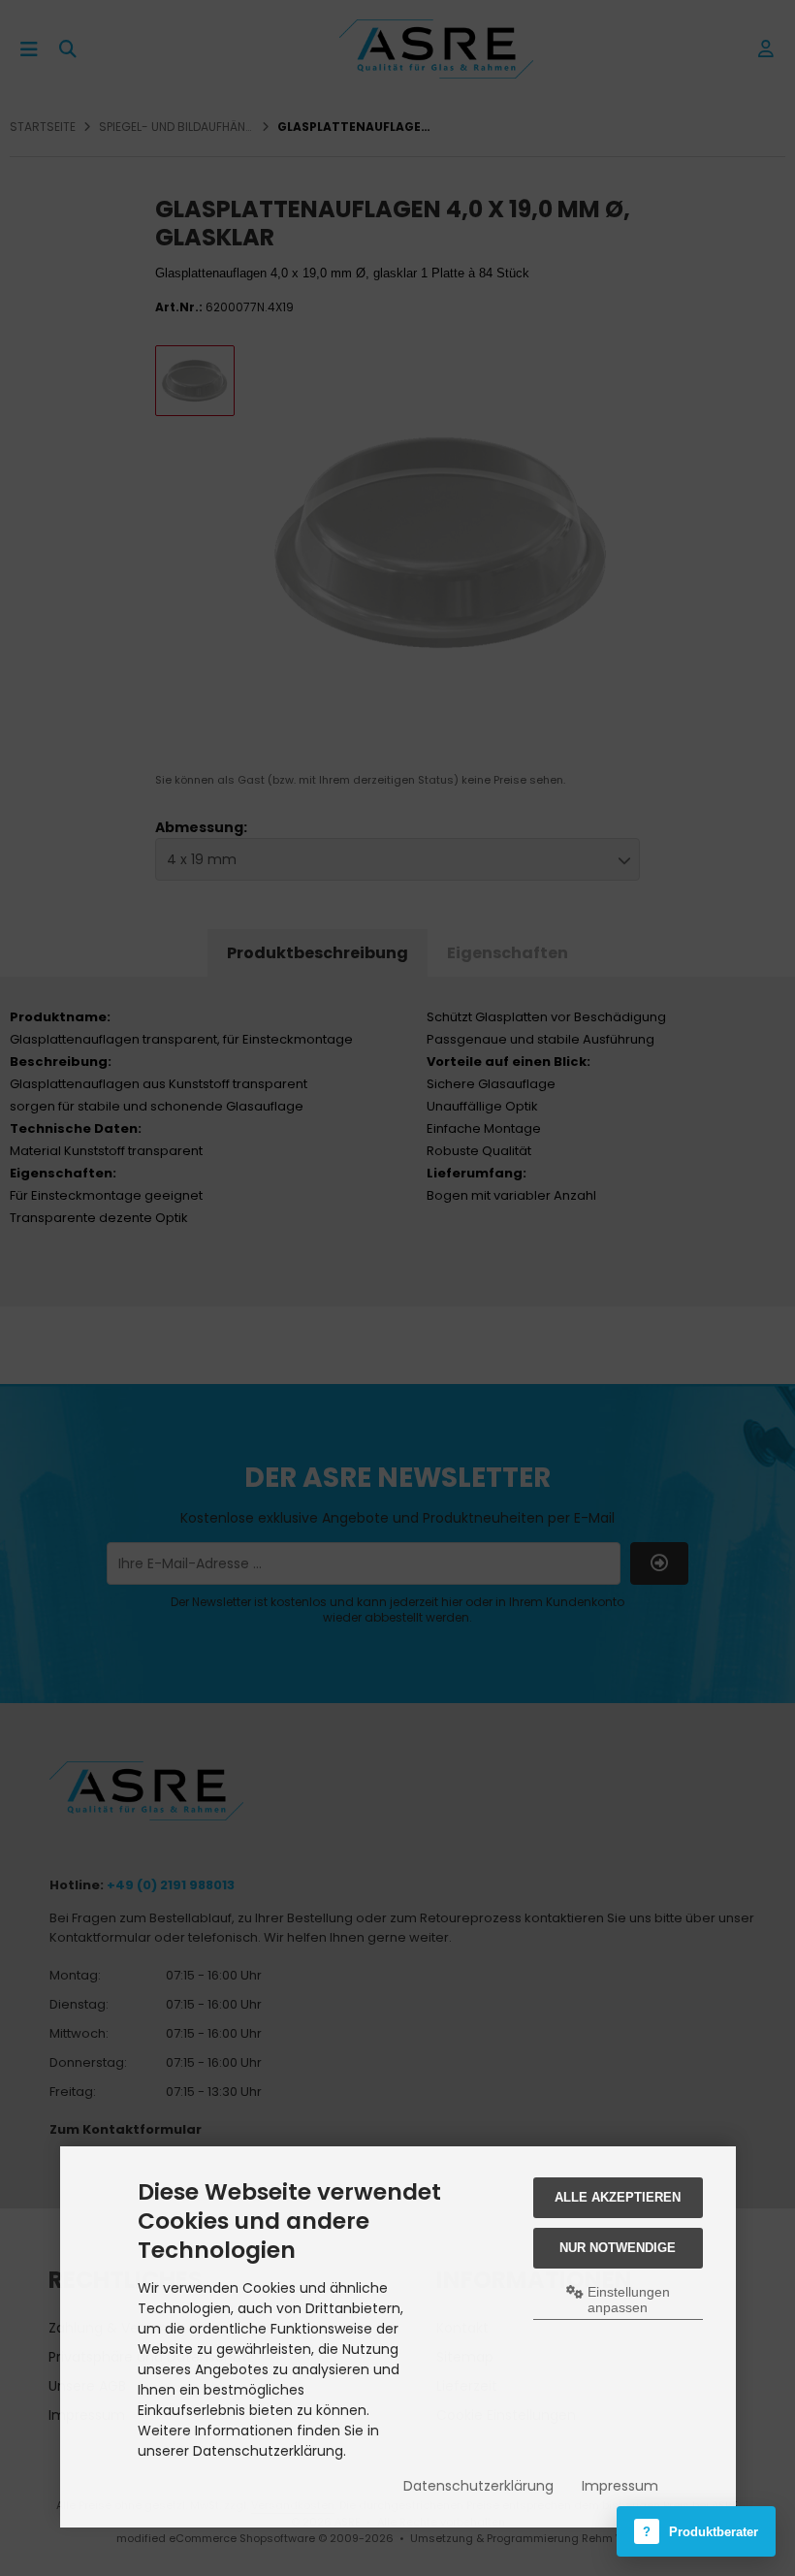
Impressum (620, 2486)
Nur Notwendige (618, 2248)
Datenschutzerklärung (478, 2486)
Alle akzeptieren (618, 2197)
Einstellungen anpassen (627, 2300)
